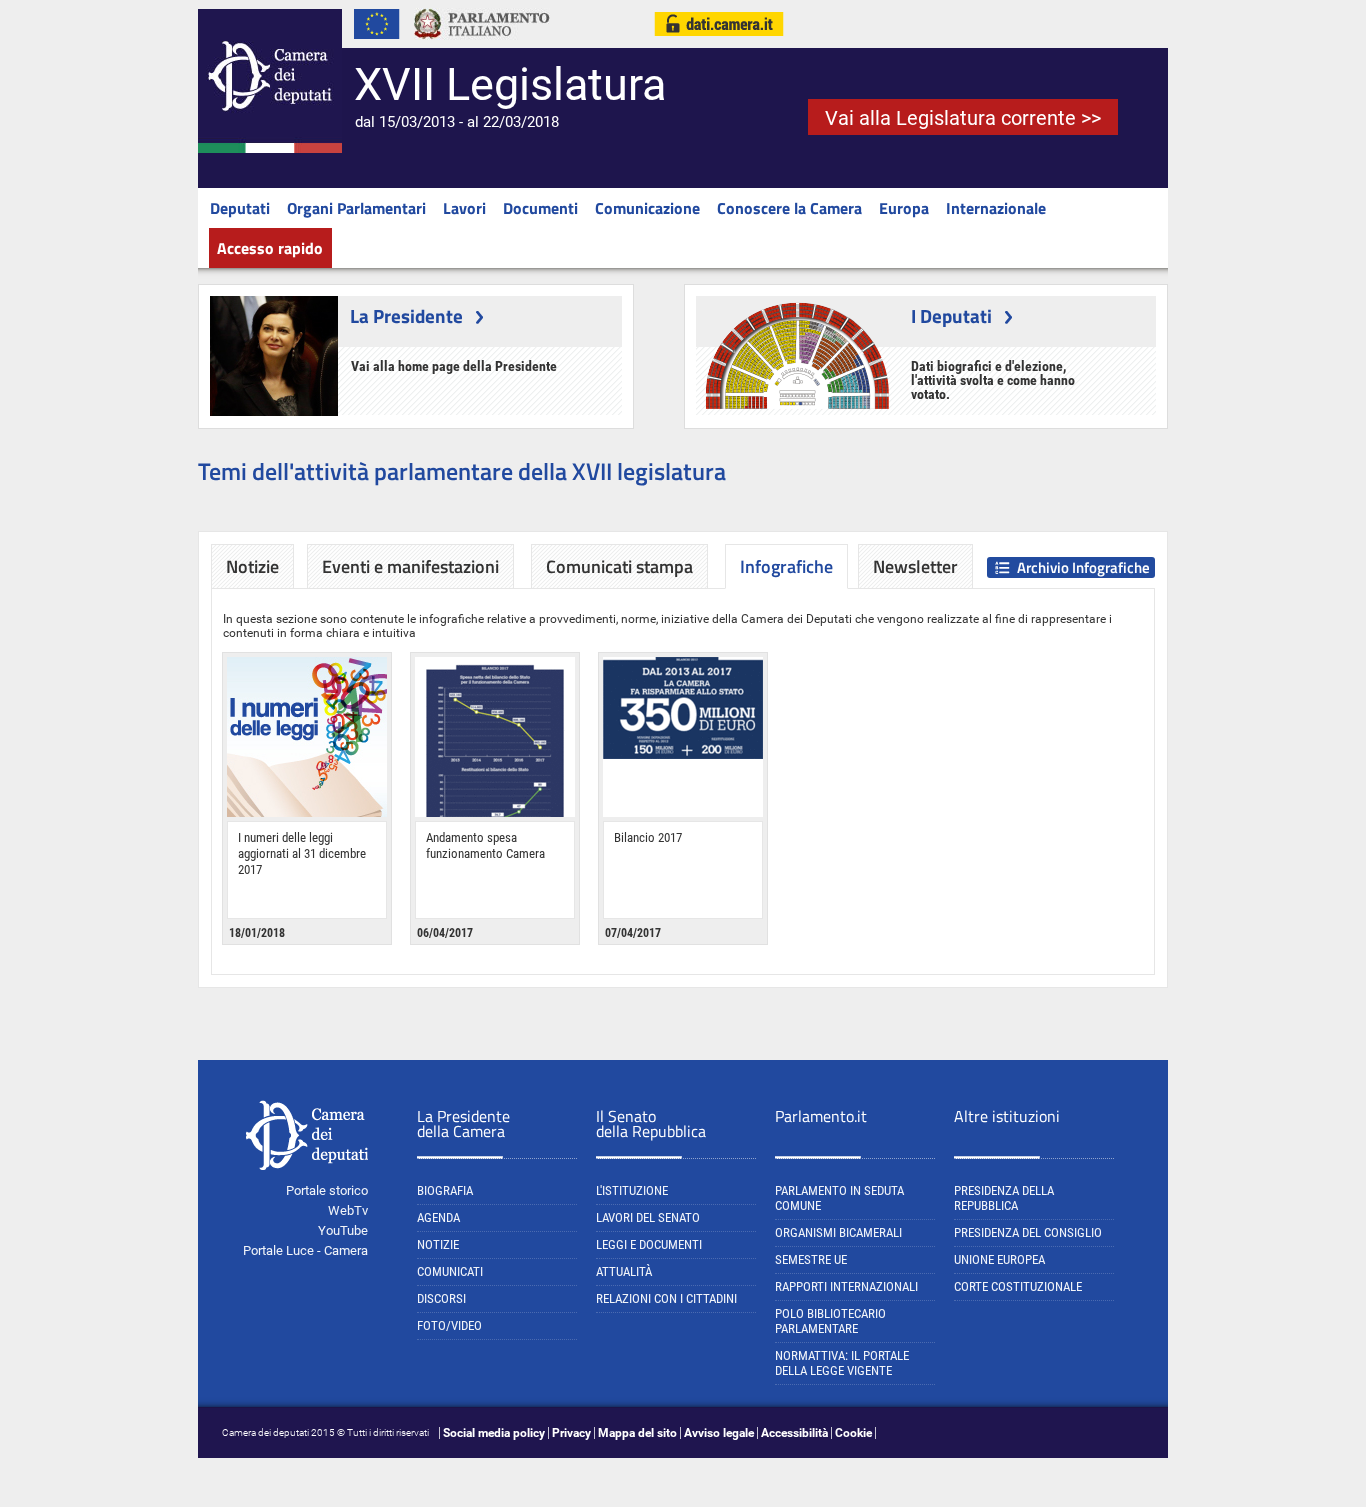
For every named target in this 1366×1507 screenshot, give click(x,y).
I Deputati (951, 315)
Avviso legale (719, 1433)
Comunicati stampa (619, 566)
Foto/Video (449, 1325)
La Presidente (406, 315)
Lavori (464, 208)
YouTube (343, 1230)
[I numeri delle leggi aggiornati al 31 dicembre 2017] (307, 737)
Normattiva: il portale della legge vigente (842, 1363)
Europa (904, 208)
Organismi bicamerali (838, 1232)
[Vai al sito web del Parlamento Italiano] (482, 44)
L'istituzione (632, 1190)
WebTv (348, 1210)
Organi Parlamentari (356, 208)
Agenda (438, 1217)
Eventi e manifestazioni (410, 566)
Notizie (252, 566)
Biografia (445, 1190)
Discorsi (441, 1298)
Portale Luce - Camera (305, 1250)
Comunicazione (647, 208)
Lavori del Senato (648, 1217)
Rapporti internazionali (846, 1286)
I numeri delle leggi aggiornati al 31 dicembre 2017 (302, 853)
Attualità (624, 1271)
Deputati (240, 208)
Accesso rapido (270, 248)
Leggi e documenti (649, 1244)
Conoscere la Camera (789, 208)
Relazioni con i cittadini (666, 1298)
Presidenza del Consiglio (1028, 1232)
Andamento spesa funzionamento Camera (485, 845)
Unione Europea (999, 1259)
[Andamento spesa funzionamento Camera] (495, 737)
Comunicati (450, 1271)
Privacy (571, 1433)
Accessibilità (794, 1433)
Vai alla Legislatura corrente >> (963, 118)
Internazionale (996, 208)
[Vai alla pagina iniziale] (270, 149)
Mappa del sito (637, 1433)
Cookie (853, 1433)
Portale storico (327, 1190)
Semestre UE (811, 1259)
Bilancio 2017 (648, 837)
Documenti (540, 208)
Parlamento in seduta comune (839, 1198)
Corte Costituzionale (1018, 1286)
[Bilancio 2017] (683, 737)
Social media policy (494, 1433)
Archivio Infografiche (1083, 567)
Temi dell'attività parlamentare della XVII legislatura (462, 471)
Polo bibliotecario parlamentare (830, 1321)
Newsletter (915, 566)
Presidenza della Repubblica (1004, 1198)
